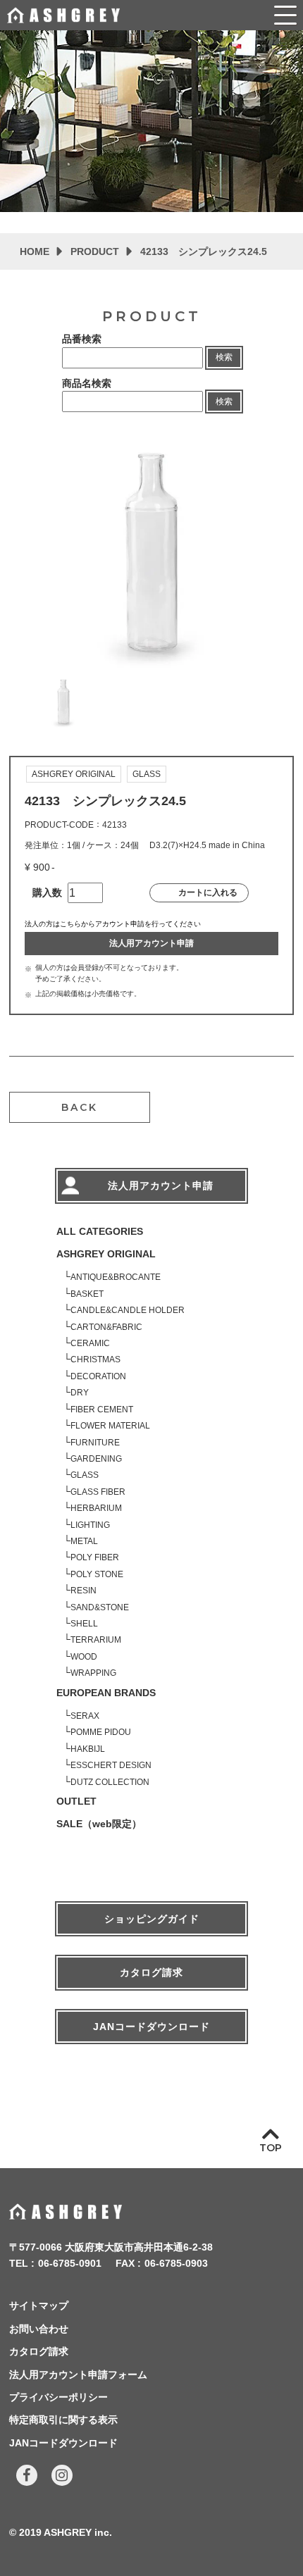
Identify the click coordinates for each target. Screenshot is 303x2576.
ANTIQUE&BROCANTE (116, 1277)
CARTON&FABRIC (106, 1327)
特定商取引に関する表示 (63, 2420)
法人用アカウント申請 (151, 943)
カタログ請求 (151, 1972)
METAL (84, 1541)
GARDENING (96, 1459)
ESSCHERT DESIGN (111, 1765)
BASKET (87, 1294)
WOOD (84, 1657)
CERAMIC (90, 1343)
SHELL (84, 1624)
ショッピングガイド (152, 1919)
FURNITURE (95, 1443)
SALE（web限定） (99, 1824)
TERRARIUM (96, 1640)
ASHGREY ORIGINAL (106, 1254)
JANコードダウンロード (151, 2027)
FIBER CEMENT (102, 1410)
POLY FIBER (95, 1557)
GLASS (85, 1475)
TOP (271, 2148)
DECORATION (98, 1376)
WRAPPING (93, 1673)
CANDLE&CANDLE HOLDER (128, 1310)
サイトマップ (39, 2306)
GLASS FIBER (98, 1492)
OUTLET (76, 1801)
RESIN (84, 1591)
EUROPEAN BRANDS (106, 1693)
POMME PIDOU (101, 1732)
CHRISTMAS (95, 1359)
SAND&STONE (100, 1607)
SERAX (85, 1716)
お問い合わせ (39, 2329)
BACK (80, 1107)
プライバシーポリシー (58, 2397)
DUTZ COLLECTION (110, 1782)
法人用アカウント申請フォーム (78, 2375)
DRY (80, 1393)
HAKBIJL (88, 1749)
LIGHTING (90, 1525)
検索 (224, 357)
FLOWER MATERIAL (110, 1426)
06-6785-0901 (70, 2263)
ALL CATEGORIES (100, 1231)
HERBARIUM (96, 1508)
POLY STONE (97, 1574)
